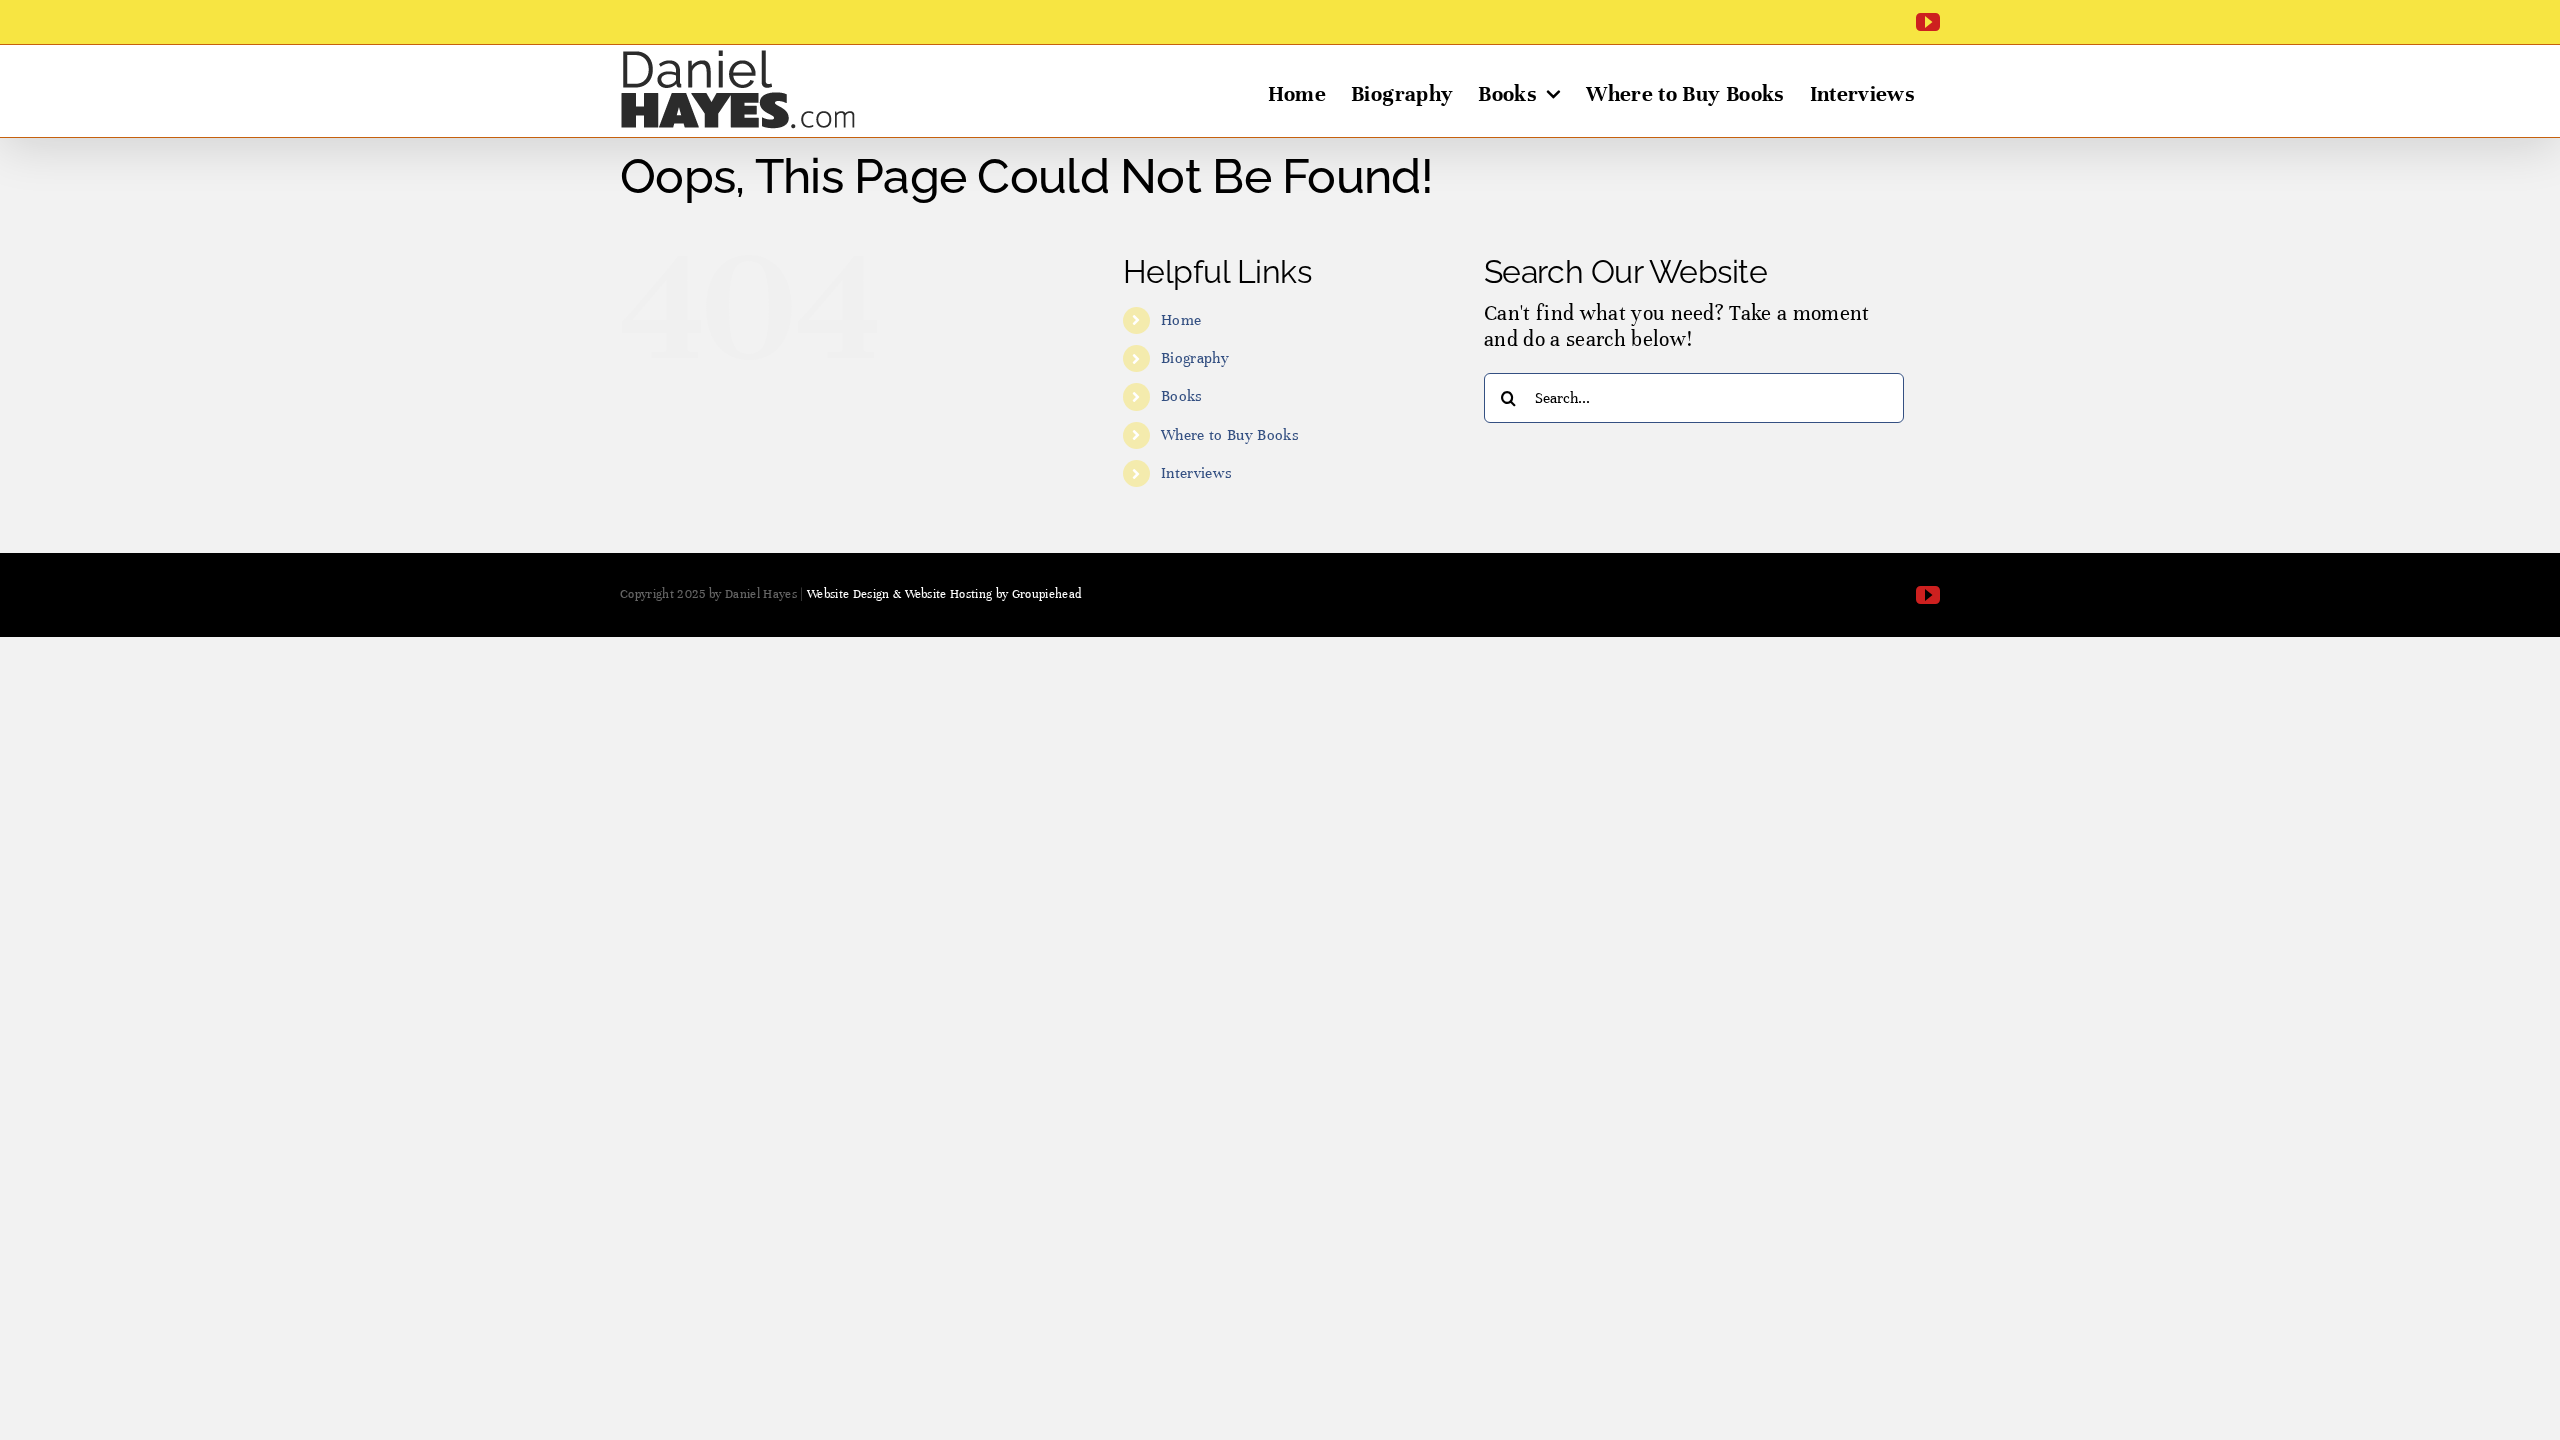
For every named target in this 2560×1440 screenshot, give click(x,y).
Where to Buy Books (1230, 435)
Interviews (1196, 473)
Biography (1195, 358)
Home (1181, 320)
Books (1182, 396)
